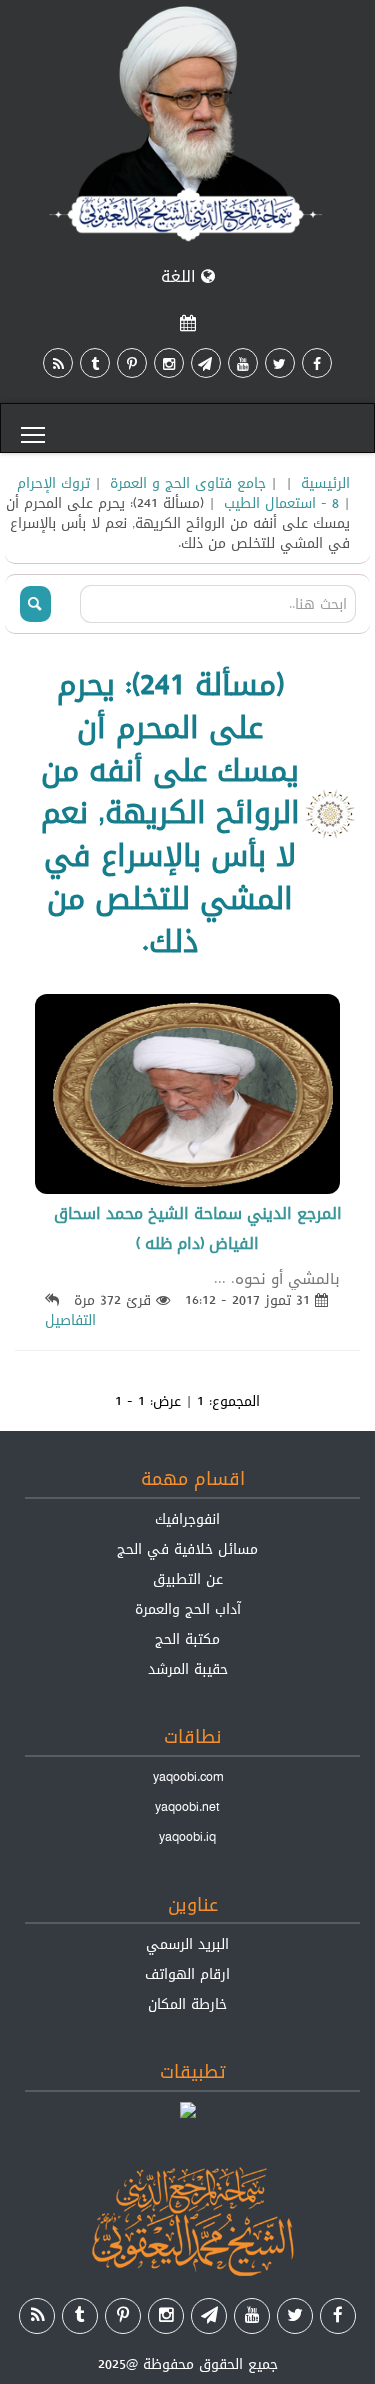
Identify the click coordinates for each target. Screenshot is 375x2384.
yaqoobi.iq (187, 1837)
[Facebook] (317, 363)
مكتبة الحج (187, 1639)
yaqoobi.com (188, 1777)
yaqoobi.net (187, 1807)
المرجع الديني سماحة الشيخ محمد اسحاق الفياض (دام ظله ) (198, 1228)
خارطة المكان (187, 2004)
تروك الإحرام (53, 483)
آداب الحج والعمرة (188, 1609)
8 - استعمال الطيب (281, 503)
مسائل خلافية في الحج (187, 1549)
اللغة (181, 276)
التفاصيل (70, 1320)
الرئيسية (325, 483)
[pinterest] (132, 363)
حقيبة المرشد (188, 1669)
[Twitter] (280, 363)
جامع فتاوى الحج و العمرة (188, 483)
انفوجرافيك (187, 1519)
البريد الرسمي (187, 1944)
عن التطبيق (188, 1579)
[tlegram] (206, 363)
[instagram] (169, 363)
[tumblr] (95, 363)
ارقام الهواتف (187, 1974)
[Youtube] (243, 363)
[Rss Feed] (58, 363)
